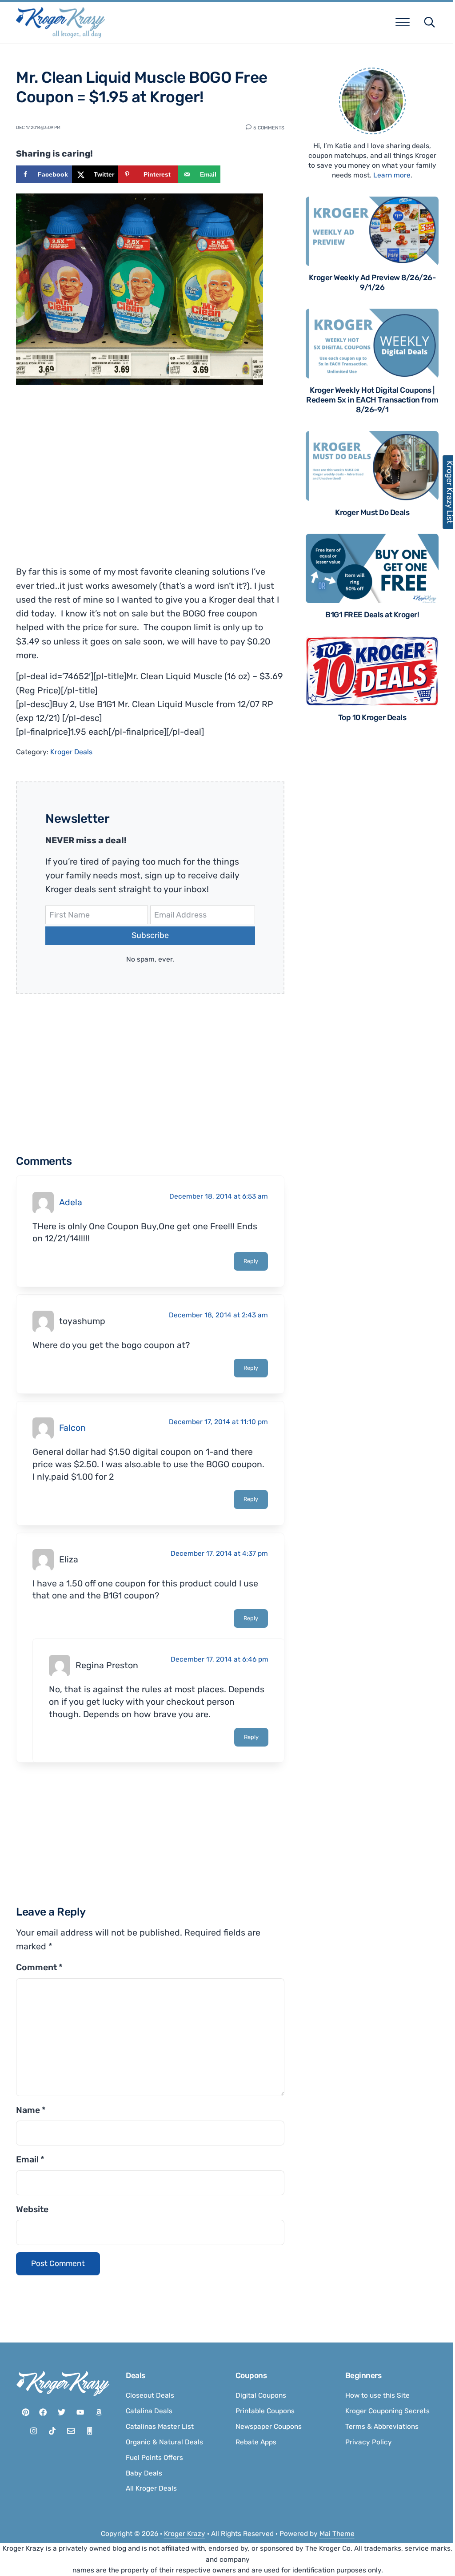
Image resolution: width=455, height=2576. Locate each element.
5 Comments (269, 127)
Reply (251, 1261)
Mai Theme (337, 2534)
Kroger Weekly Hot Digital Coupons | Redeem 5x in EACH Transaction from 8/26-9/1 (372, 400)
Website (32, 2209)
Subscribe (150, 935)
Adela (71, 1202)
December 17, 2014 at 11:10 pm (218, 1422)
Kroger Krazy (185, 2534)
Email (30, 2159)
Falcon (72, 1428)
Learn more (392, 175)
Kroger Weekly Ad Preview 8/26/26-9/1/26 (372, 282)
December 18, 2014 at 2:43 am (218, 1315)
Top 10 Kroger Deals (372, 717)
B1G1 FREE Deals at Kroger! (372, 615)
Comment (39, 1967)
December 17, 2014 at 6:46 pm (220, 1659)
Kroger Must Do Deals (372, 512)
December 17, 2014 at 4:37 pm (219, 1554)
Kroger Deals (71, 752)
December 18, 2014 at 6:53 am (219, 1196)
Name (31, 2110)
